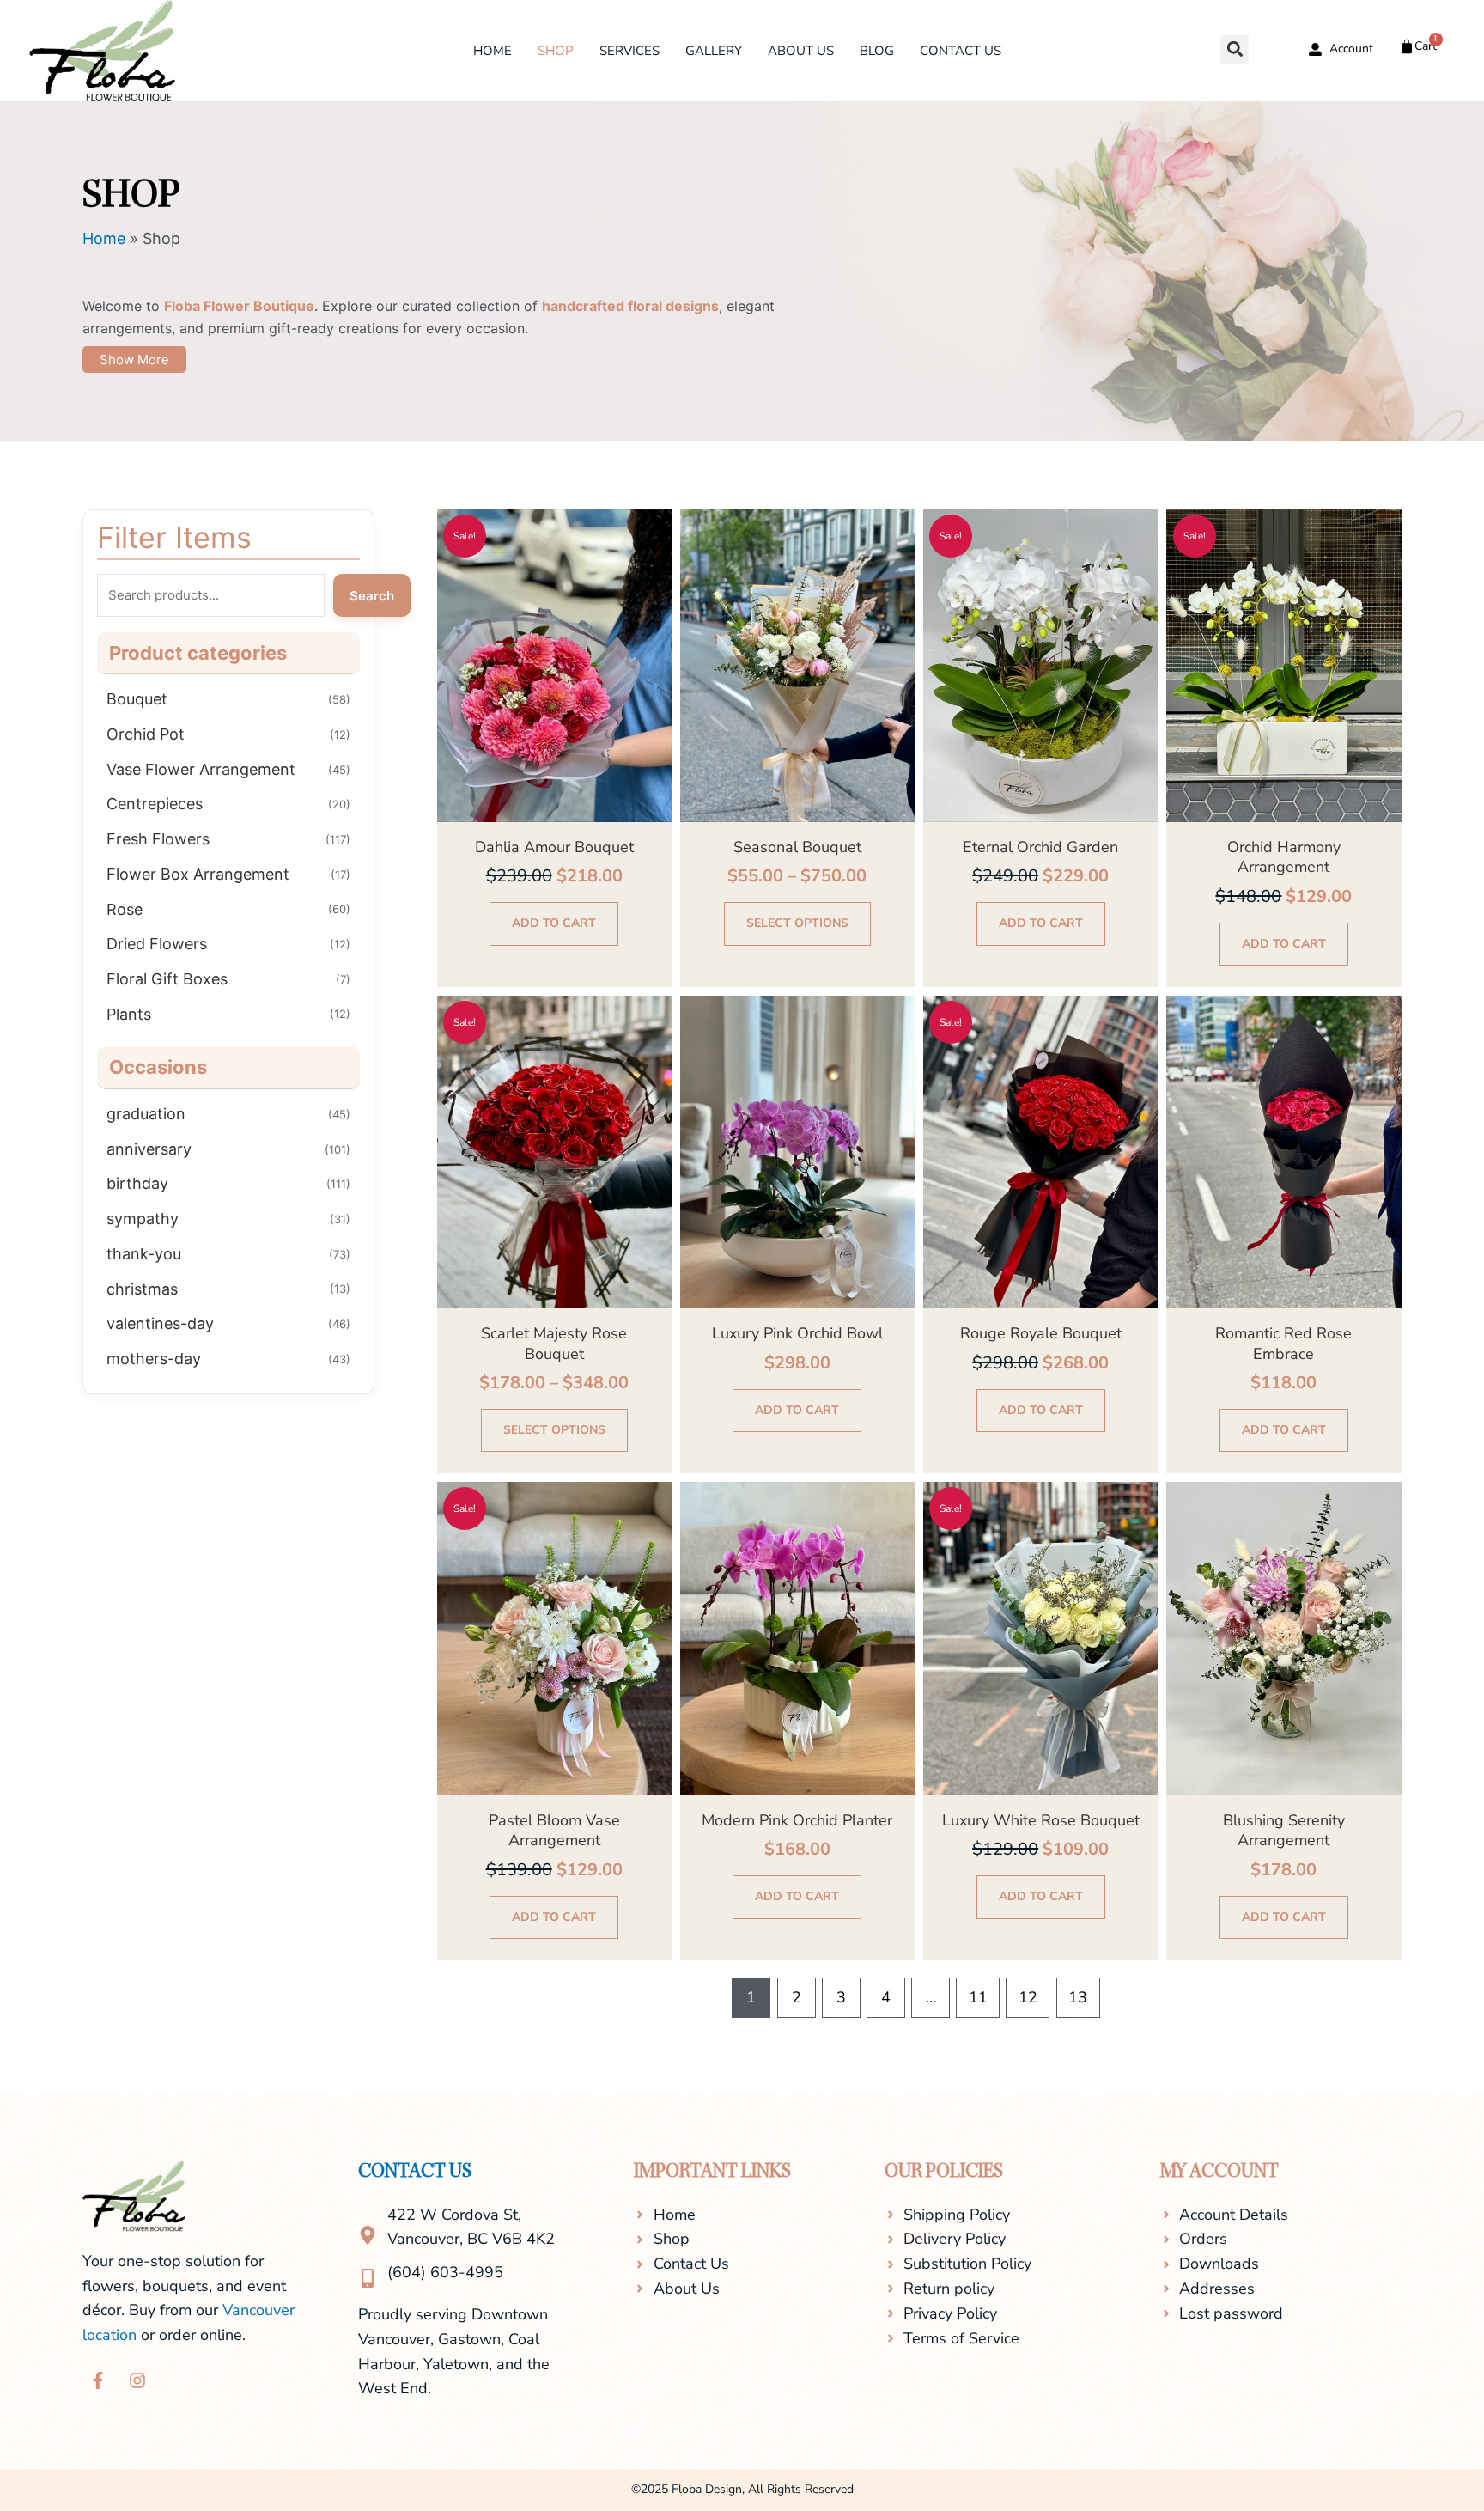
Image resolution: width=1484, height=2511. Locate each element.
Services (629, 51)
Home (493, 51)
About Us (801, 51)
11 (978, 1997)
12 (1028, 1997)
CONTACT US (415, 2173)
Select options (797, 923)
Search (372, 596)
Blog (877, 51)
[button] (1235, 49)
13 (1078, 1997)
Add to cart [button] (554, 923)
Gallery (714, 51)
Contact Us (961, 51)
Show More (134, 360)
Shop (556, 51)
